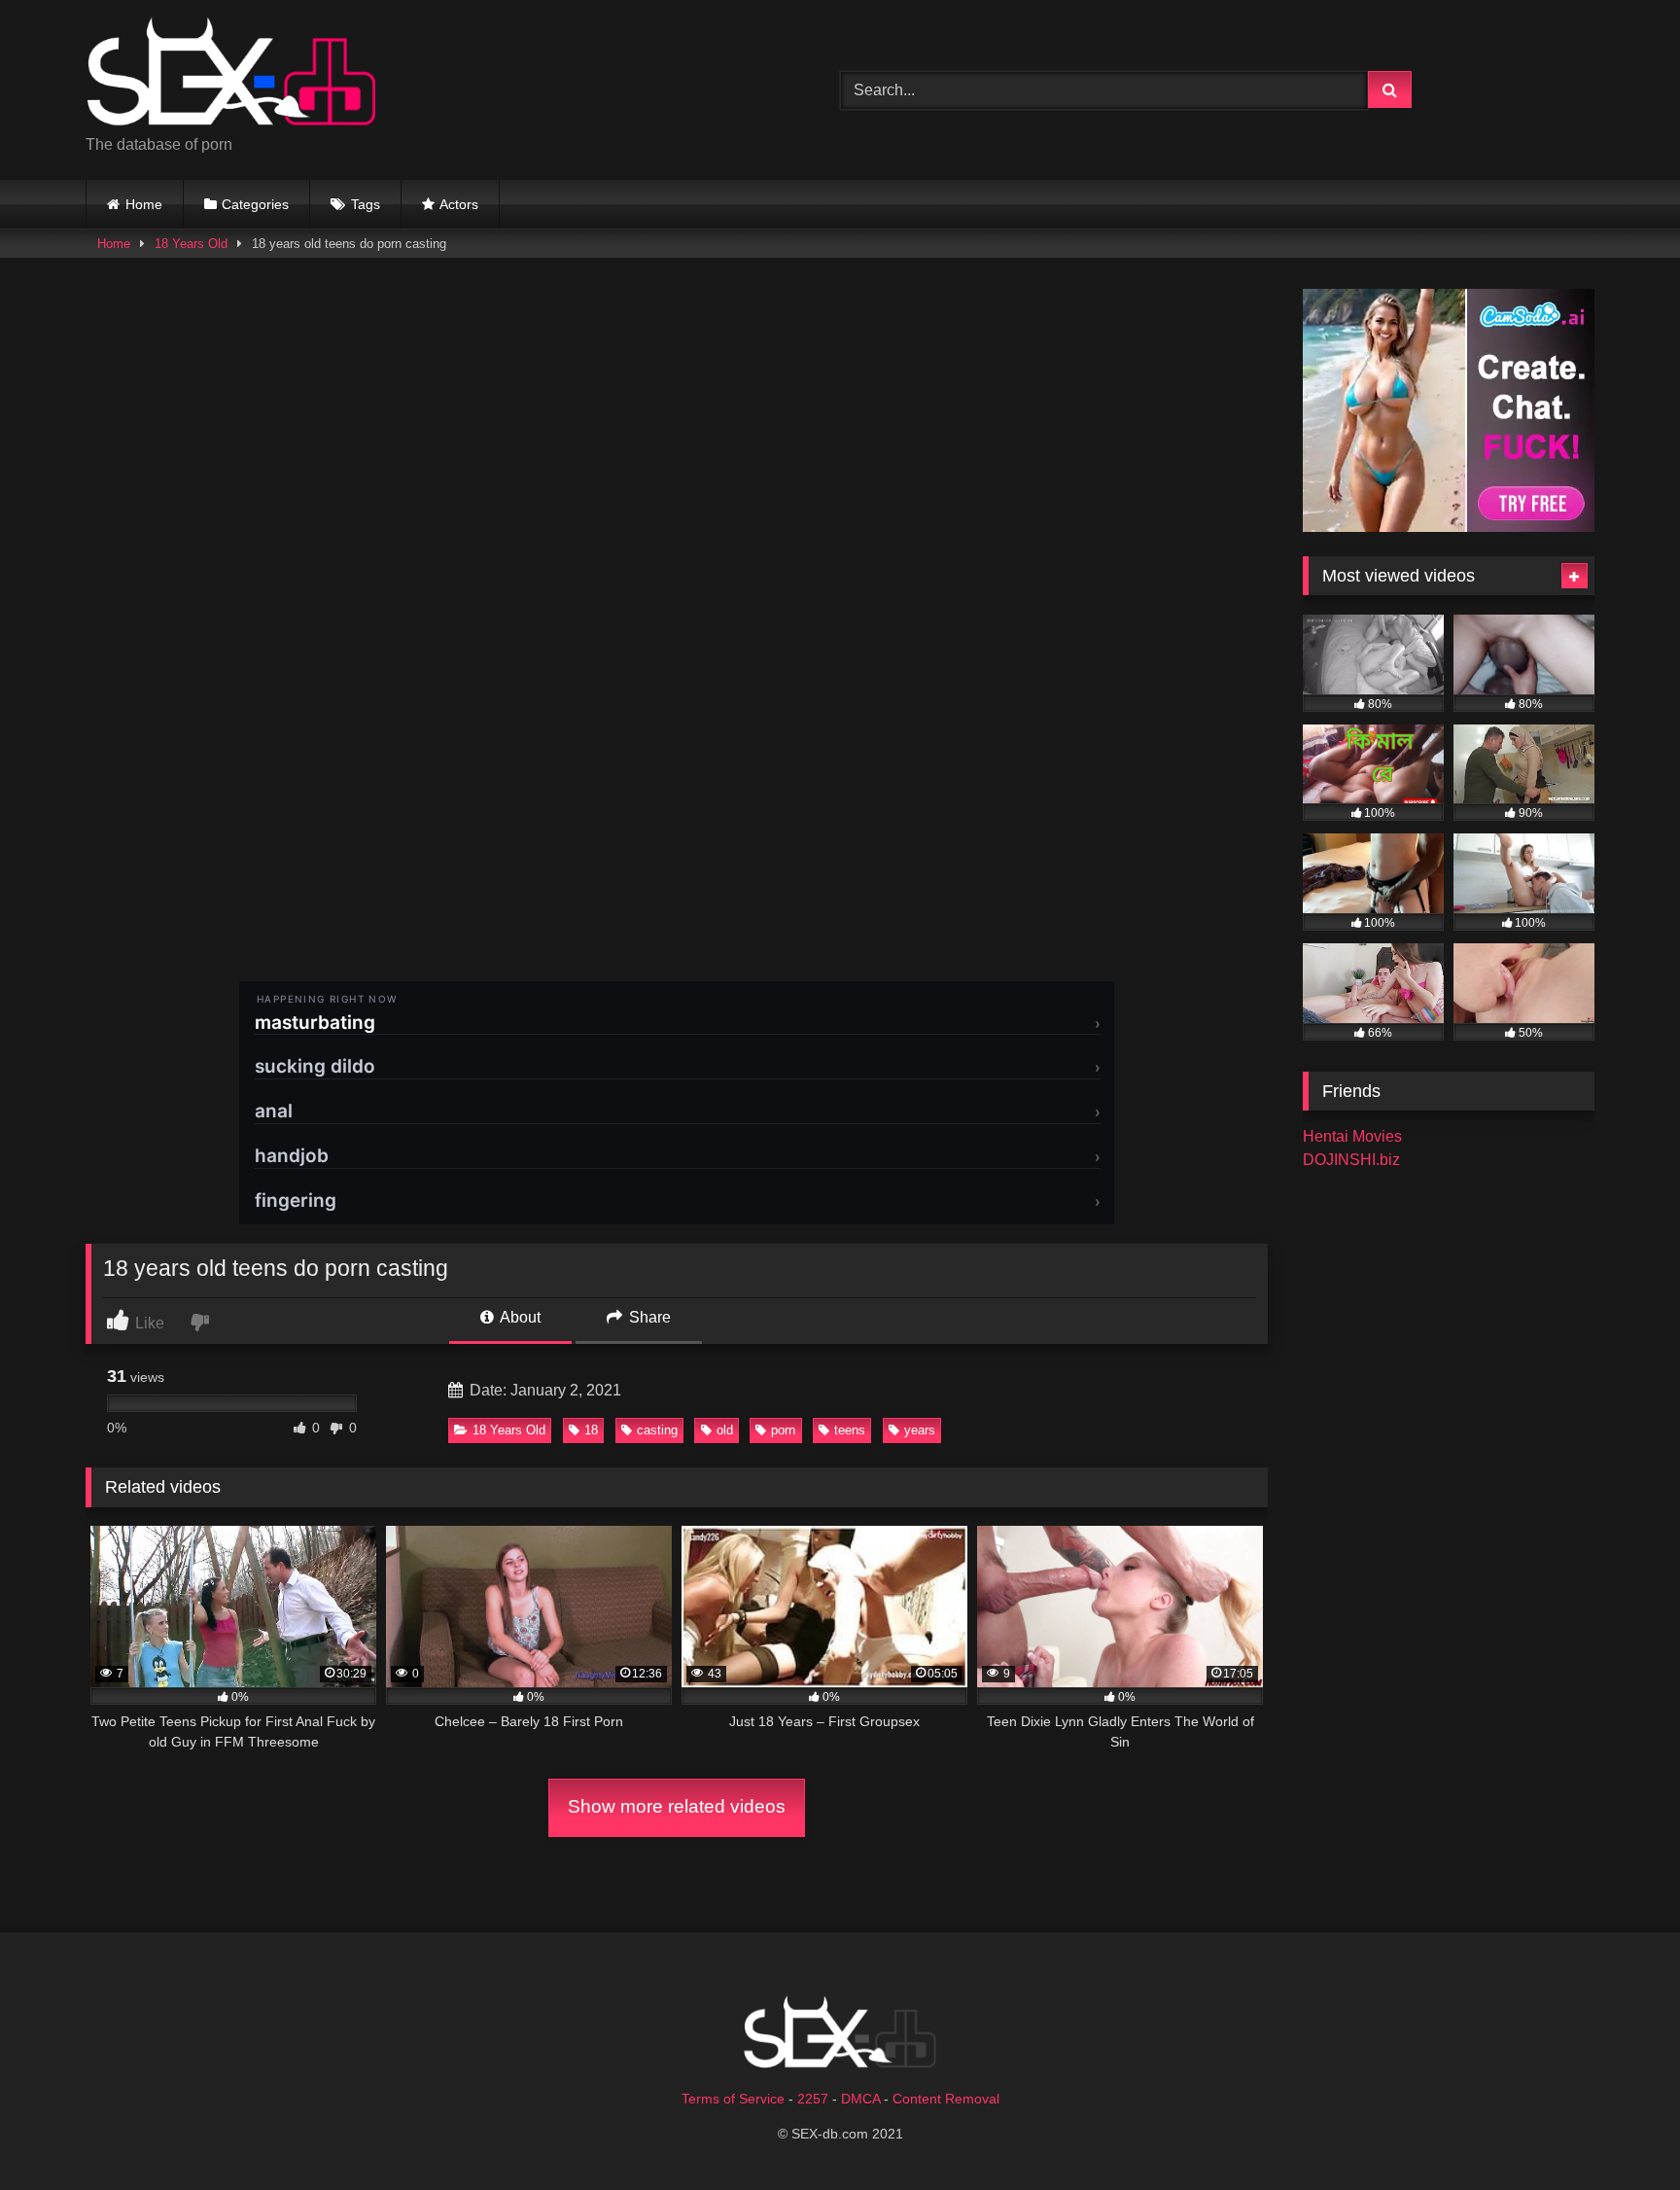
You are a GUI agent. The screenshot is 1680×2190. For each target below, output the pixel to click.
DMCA (860, 2099)
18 (591, 1430)
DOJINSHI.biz (1351, 1160)
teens (850, 1430)
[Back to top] (1620, 2132)
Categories (255, 204)
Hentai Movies (1352, 1136)
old (725, 1430)
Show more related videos (677, 1806)
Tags (366, 204)
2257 (813, 2099)
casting (657, 1430)
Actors (459, 204)
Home (144, 204)
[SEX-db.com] (231, 74)
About (519, 1317)
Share (648, 1317)
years (920, 1430)
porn (783, 1430)
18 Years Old (191, 244)
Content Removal (946, 2099)
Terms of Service (733, 2099)
